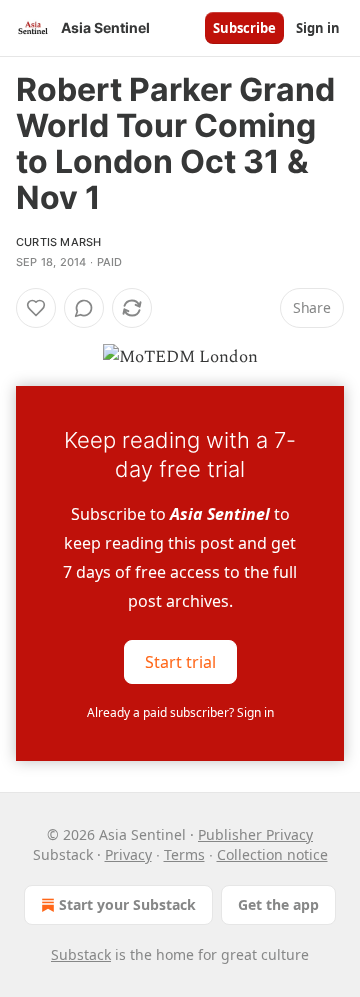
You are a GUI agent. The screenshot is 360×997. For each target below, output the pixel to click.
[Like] (36, 308)
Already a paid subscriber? (180, 712)
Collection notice (272, 854)
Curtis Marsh (58, 242)
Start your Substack (127, 904)
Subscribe (244, 28)
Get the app (278, 904)
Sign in (318, 28)
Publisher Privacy (255, 834)
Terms (184, 854)
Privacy (128, 854)
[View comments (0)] (84, 308)
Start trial (180, 662)
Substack (81, 954)
